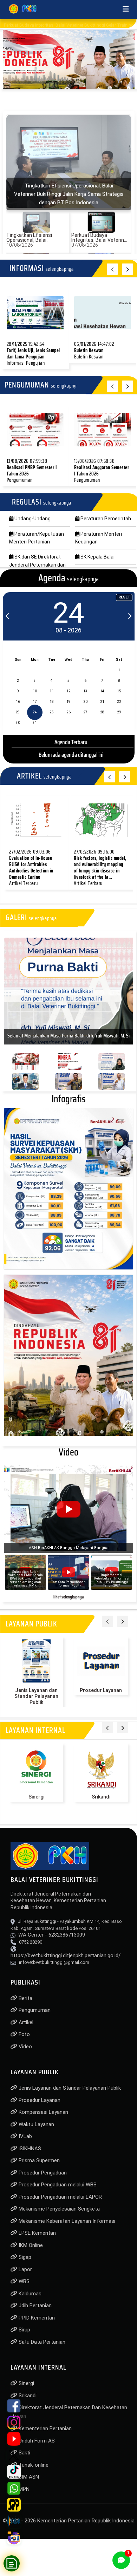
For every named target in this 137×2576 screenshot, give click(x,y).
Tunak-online (33, 2468)
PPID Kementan (36, 2321)
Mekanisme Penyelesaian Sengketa (58, 2212)
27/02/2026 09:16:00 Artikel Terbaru (100, 868)
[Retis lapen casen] (35, 313)
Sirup (24, 2333)
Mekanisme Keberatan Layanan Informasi (66, 2225)
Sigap (24, 2261)
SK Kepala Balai (97, 557)
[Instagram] (14, 2422)
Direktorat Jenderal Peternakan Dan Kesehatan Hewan (69, 2416)
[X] (14, 2455)
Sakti (24, 2456)
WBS (23, 2285)
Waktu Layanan (36, 2128)
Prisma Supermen (38, 2164)
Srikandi (101, 1800)
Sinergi (36, 1800)
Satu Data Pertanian (41, 2345)
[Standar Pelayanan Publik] (14, 2505)
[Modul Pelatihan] (14, 2538)
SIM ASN (28, 2480)
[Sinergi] (36, 1771)
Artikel (25, 2026)
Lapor (25, 2273)
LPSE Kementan (37, 2236)
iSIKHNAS (29, 2152)
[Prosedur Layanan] (101, 1665)
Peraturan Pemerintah (105, 519)
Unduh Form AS (36, 2444)
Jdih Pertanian (34, 2309)
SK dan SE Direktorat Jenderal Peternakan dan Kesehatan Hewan (37, 565)
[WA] (14, 2488)
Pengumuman (34, 2014)
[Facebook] (14, 2406)
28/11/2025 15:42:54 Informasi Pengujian (33, 354)
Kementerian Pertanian (44, 2432)
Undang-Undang (32, 519)
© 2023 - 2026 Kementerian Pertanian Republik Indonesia (69, 2524)
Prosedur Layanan (101, 1694)
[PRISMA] (14, 2521)
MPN (23, 2493)
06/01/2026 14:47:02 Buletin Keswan (94, 350)
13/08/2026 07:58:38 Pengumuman (102, 471)
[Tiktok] (14, 2472)
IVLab (25, 2140)
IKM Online (30, 2249)
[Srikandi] (101, 1771)
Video (25, 2050)
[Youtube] (14, 2439)
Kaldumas (29, 2297)
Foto (24, 2038)
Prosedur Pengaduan (42, 2176)
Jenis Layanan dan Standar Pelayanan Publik (36, 1700)
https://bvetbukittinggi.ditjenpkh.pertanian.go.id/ (66, 1959)
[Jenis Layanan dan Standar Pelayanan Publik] (36, 1665)
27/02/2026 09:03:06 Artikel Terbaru (31, 868)
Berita (25, 2002)
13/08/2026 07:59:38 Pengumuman (32, 471)
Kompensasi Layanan (43, 2116)
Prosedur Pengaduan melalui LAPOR (60, 2200)
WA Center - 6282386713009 (52, 1938)
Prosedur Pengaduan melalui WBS (57, 2188)
